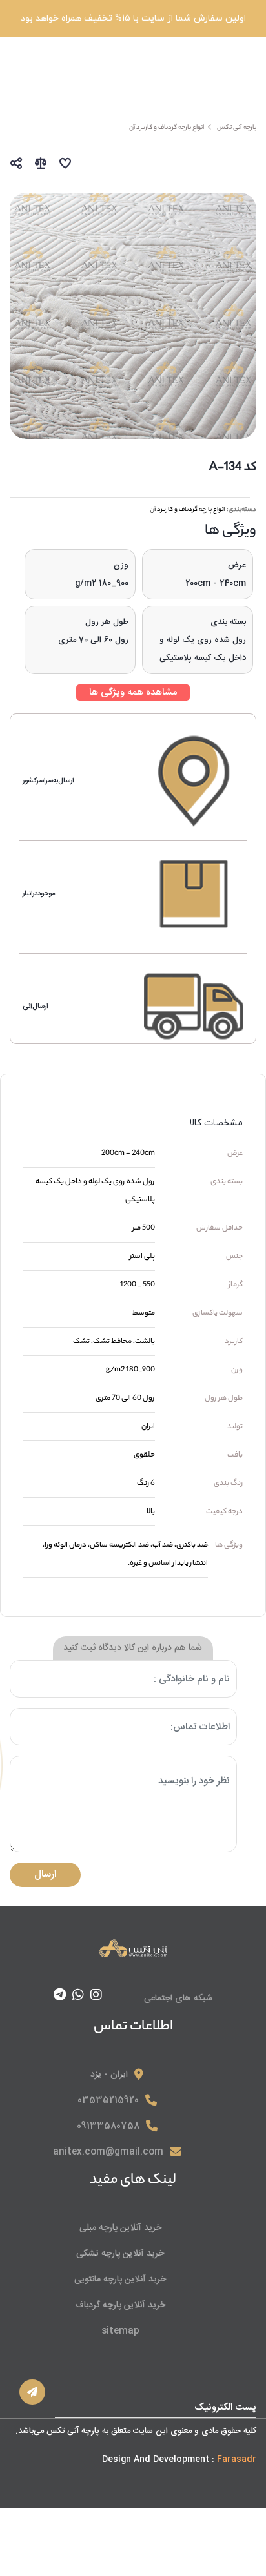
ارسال (45, 1874)
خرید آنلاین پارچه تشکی (120, 2254)
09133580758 (108, 2126)
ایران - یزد (109, 2075)
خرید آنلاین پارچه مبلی (120, 2228)
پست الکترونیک (225, 2407)
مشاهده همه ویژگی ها (133, 692)
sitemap (120, 2331)
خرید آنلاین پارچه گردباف (120, 2305)
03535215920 (108, 2100)
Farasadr (237, 2459)
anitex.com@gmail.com (108, 2152)
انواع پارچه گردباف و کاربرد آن (187, 510)
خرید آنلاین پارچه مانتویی (120, 2280)
